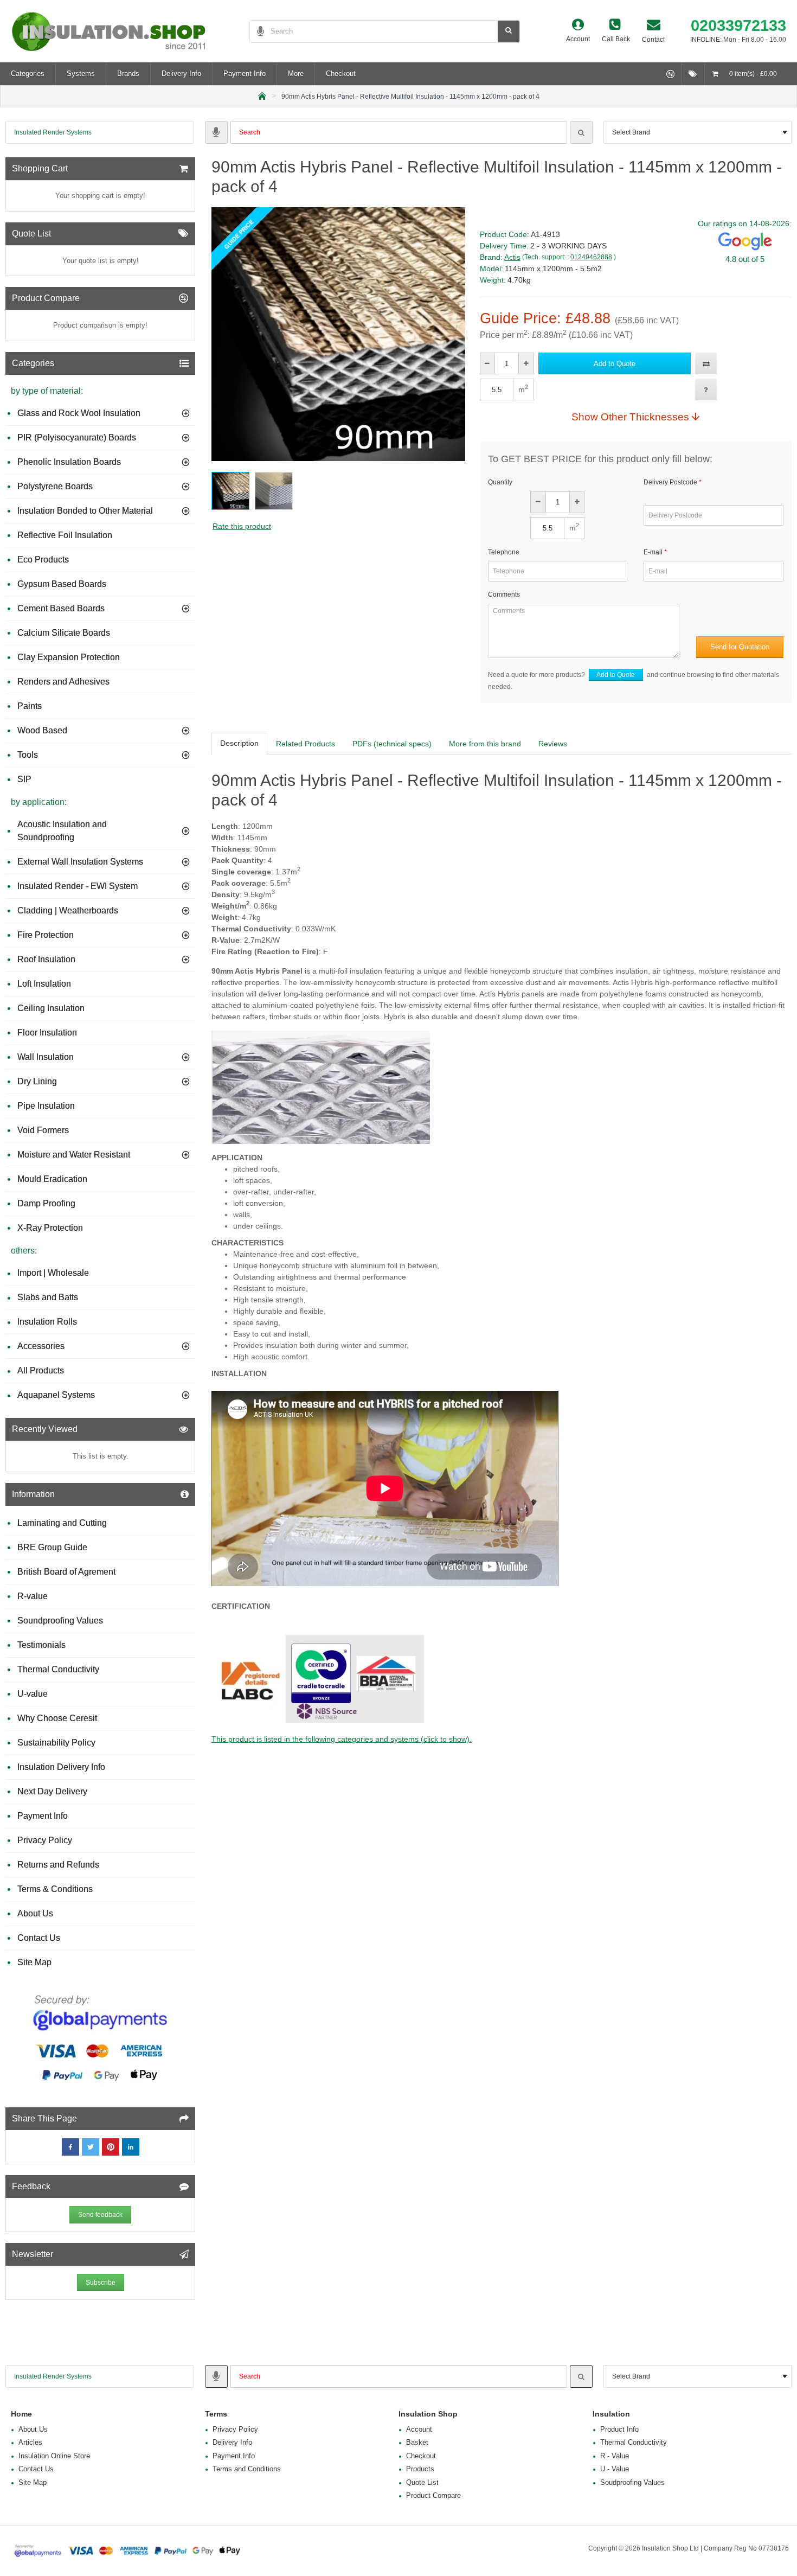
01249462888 (591, 257)
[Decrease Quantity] (488, 363)
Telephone (504, 552)
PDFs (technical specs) (392, 744)
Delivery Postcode (670, 482)
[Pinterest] (111, 2147)
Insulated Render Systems (53, 132)
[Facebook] (70, 2147)
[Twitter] (91, 2147)
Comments (504, 595)
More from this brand (485, 744)
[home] (262, 95)
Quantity (500, 482)
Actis (512, 257)
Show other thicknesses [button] (630, 417)
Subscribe (101, 2283)
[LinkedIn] (131, 2147)
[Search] (581, 132)
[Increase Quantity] (526, 363)
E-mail (653, 552)
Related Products (306, 744)
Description (239, 743)
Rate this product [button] (242, 526)
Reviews (553, 744)
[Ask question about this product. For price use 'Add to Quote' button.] (706, 389)
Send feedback (100, 2215)
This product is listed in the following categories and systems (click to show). (342, 1739)
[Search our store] (509, 31)
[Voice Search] (257, 31)
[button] (615, 363)
